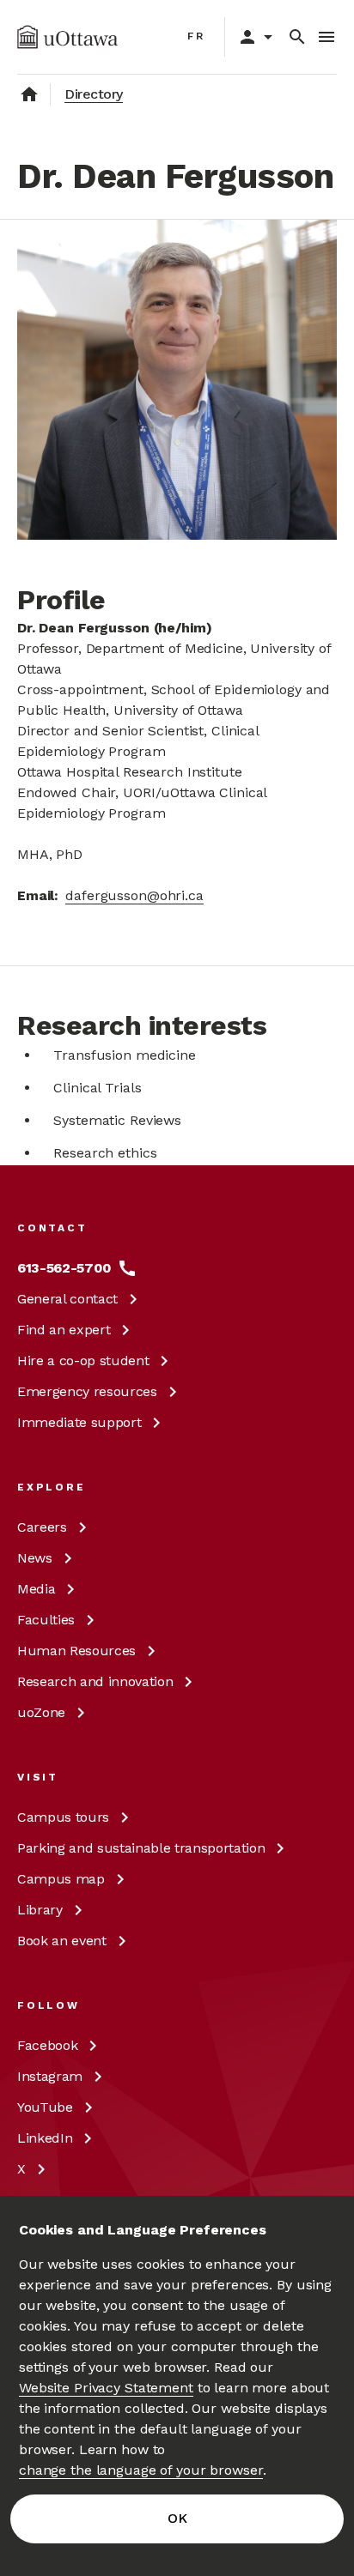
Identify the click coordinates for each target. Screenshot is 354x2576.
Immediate (79, 1422)
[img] (67, 37)
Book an (62, 1941)
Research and (95, 1681)
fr (196, 36)
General (67, 1299)
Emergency (87, 1391)
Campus (63, 1817)
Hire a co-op (83, 1361)
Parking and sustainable (141, 1848)
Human (76, 1651)
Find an (64, 1330)
